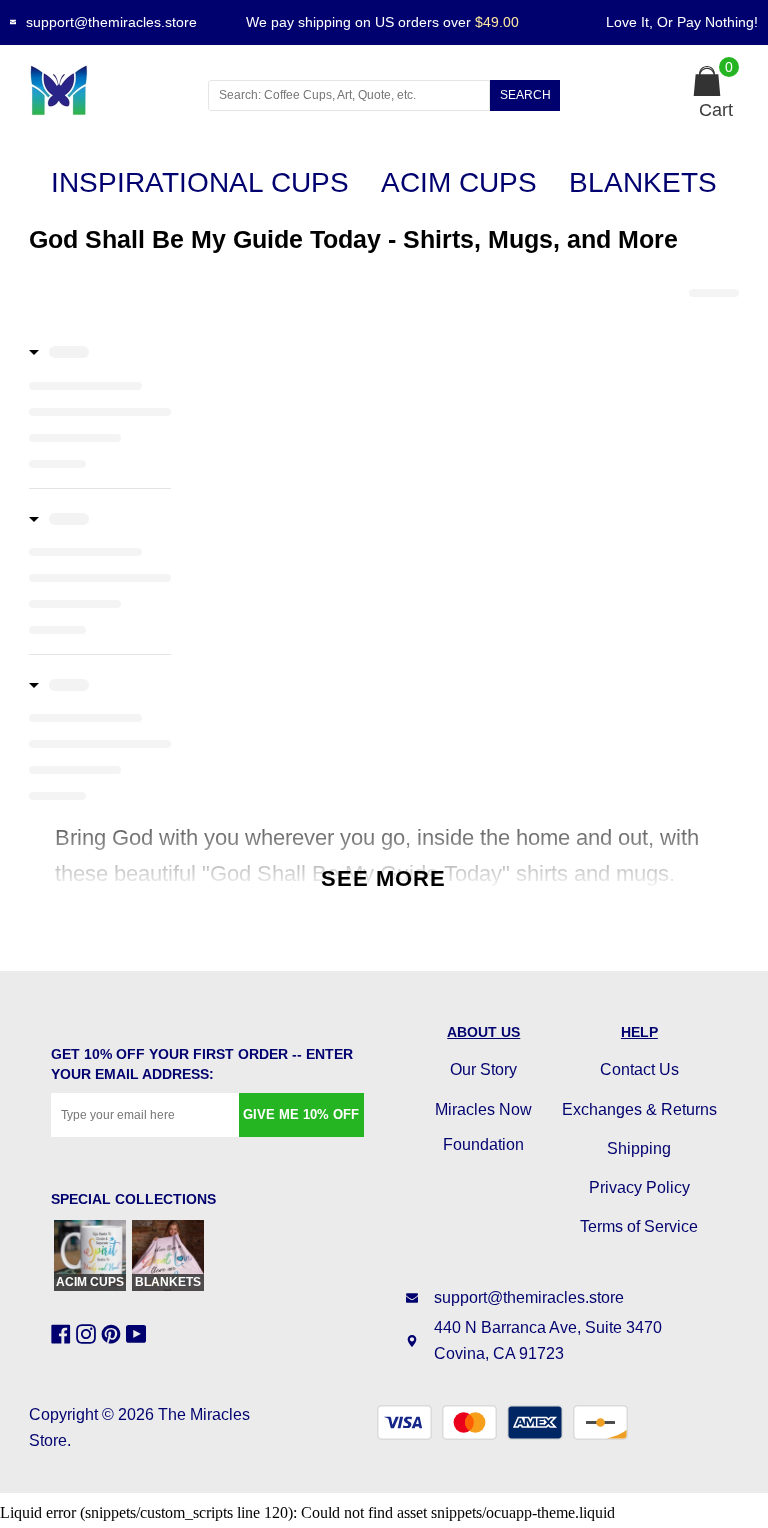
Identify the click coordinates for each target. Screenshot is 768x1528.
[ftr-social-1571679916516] (113, 1334)
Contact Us (639, 1069)
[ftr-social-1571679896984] (88, 1334)
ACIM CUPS (459, 182)
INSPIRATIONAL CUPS (200, 182)
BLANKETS (643, 182)
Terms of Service (639, 1226)
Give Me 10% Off (301, 1114)
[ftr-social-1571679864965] (63, 1334)
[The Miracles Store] (100, 90)
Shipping (639, 1148)
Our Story (483, 1069)
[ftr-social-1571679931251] (138, 1334)
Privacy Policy (639, 1187)
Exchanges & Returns (639, 1109)
